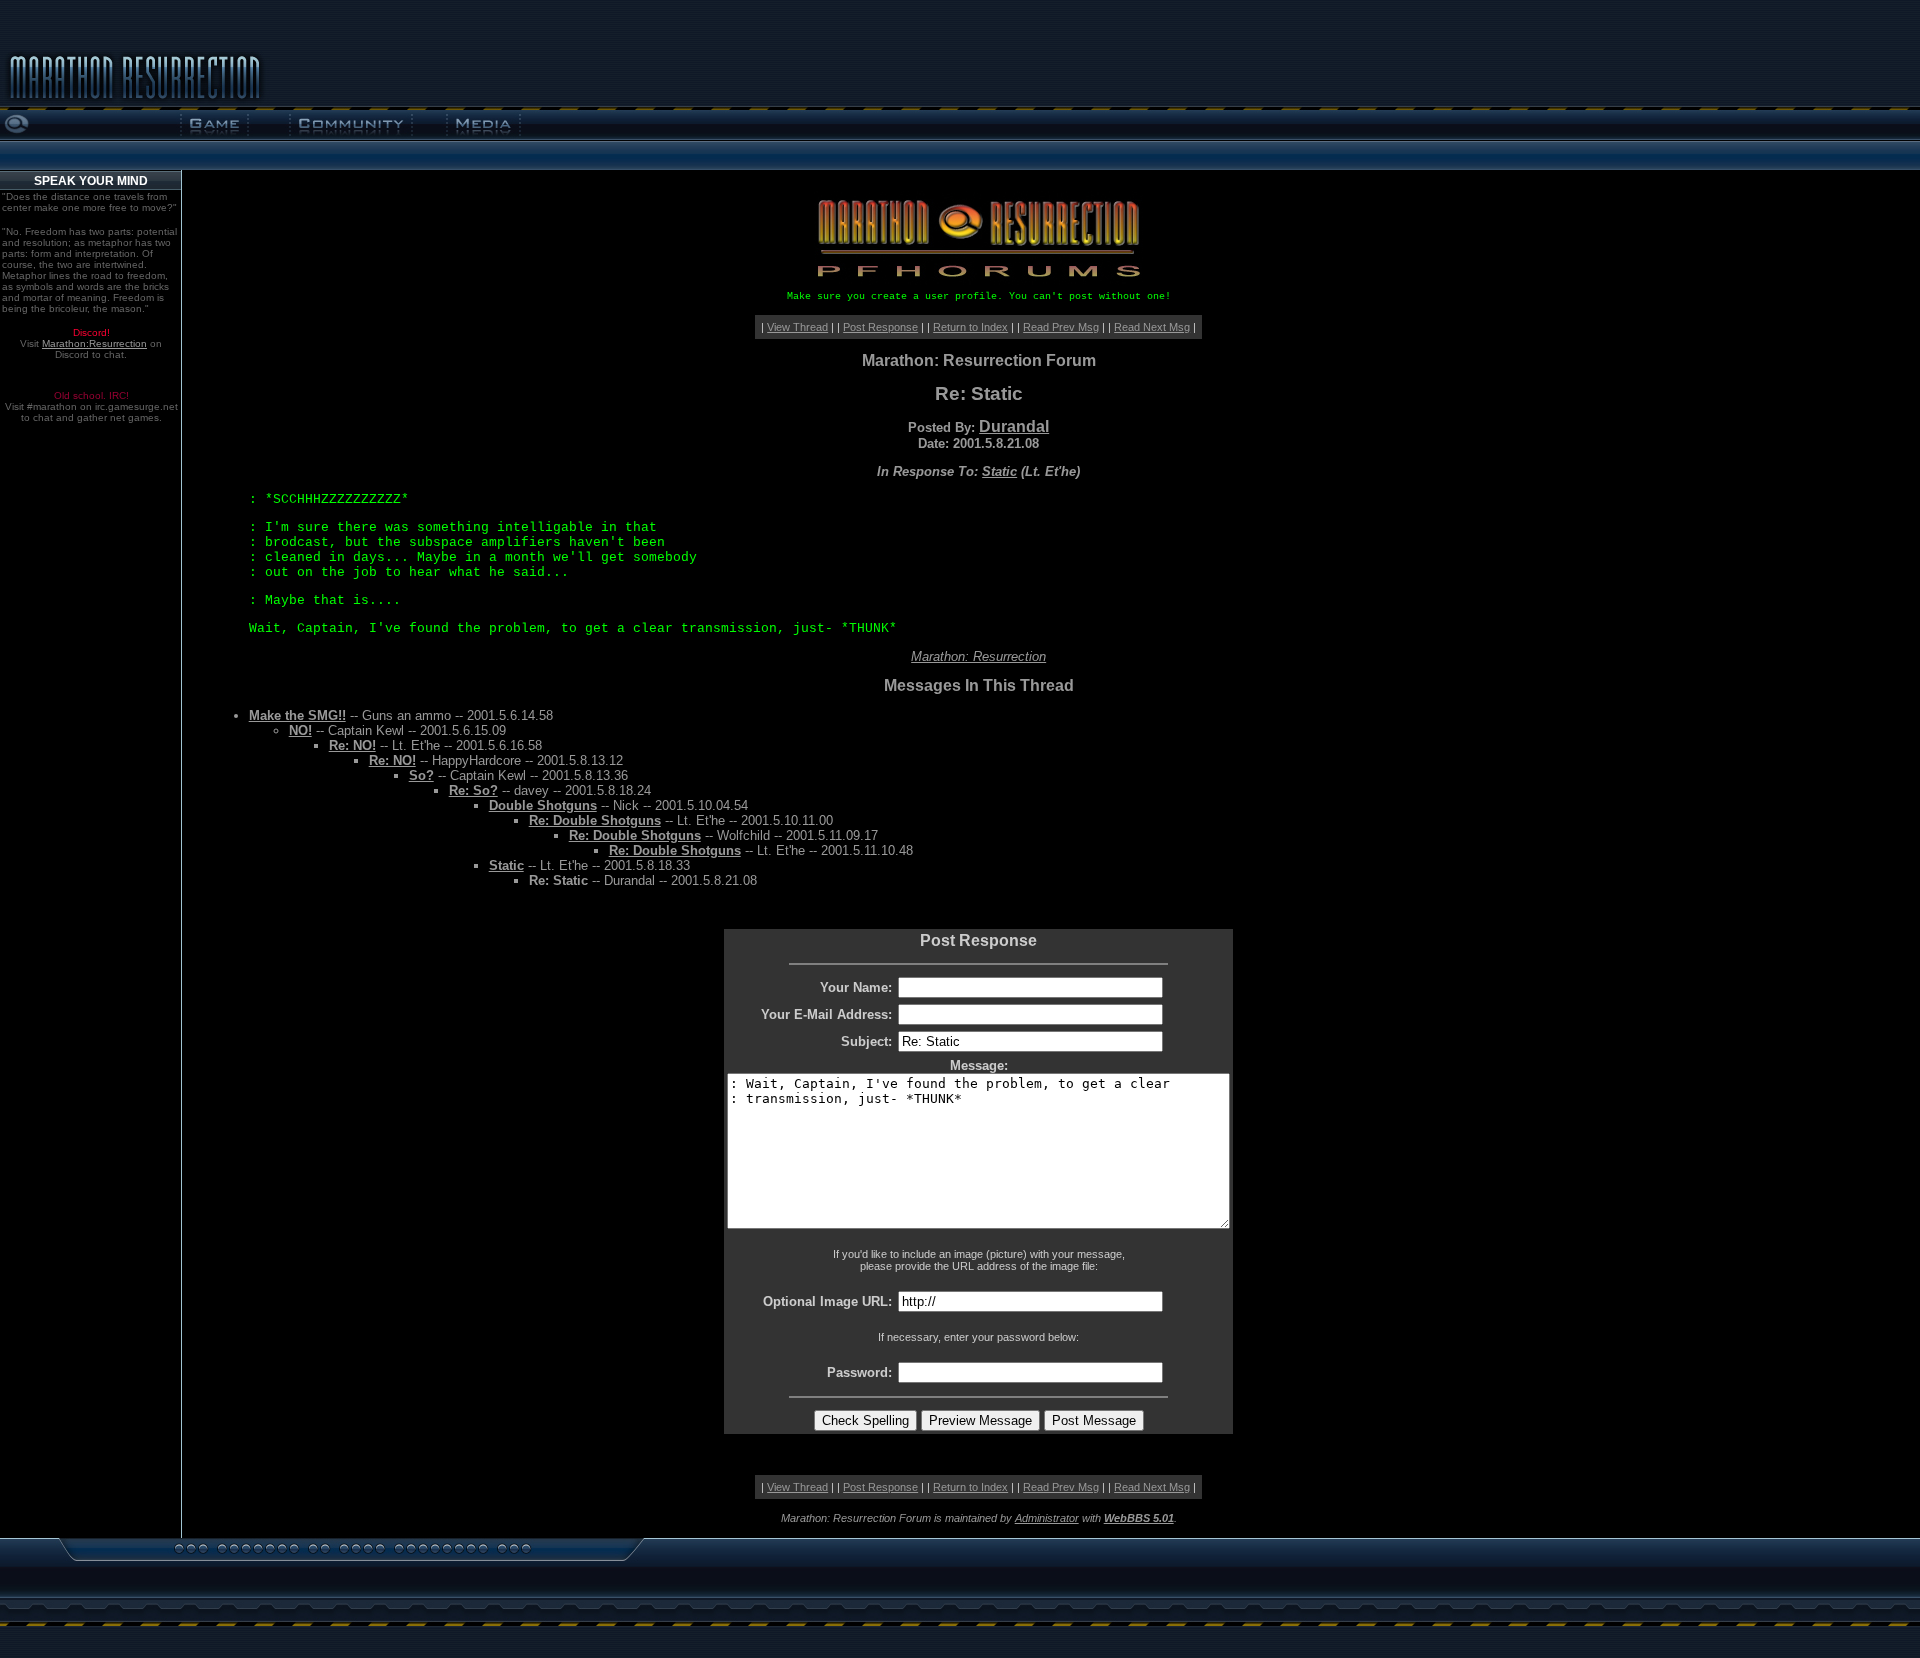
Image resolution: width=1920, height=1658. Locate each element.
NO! (300, 730)
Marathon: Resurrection (978, 656)
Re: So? (473, 790)
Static (999, 471)
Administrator (1047, 1518)
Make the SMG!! (297, 715)
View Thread (797, 327)
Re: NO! (352, 745)
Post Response (880, 327)
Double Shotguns (543, 805)
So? (421, 775)
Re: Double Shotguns (595, 820)
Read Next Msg (1152, 327)
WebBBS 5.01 (1139, 1518)
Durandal (1014, 426)
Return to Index (970, 327)
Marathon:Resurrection (94, 343)
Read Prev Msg (1061, 327)
